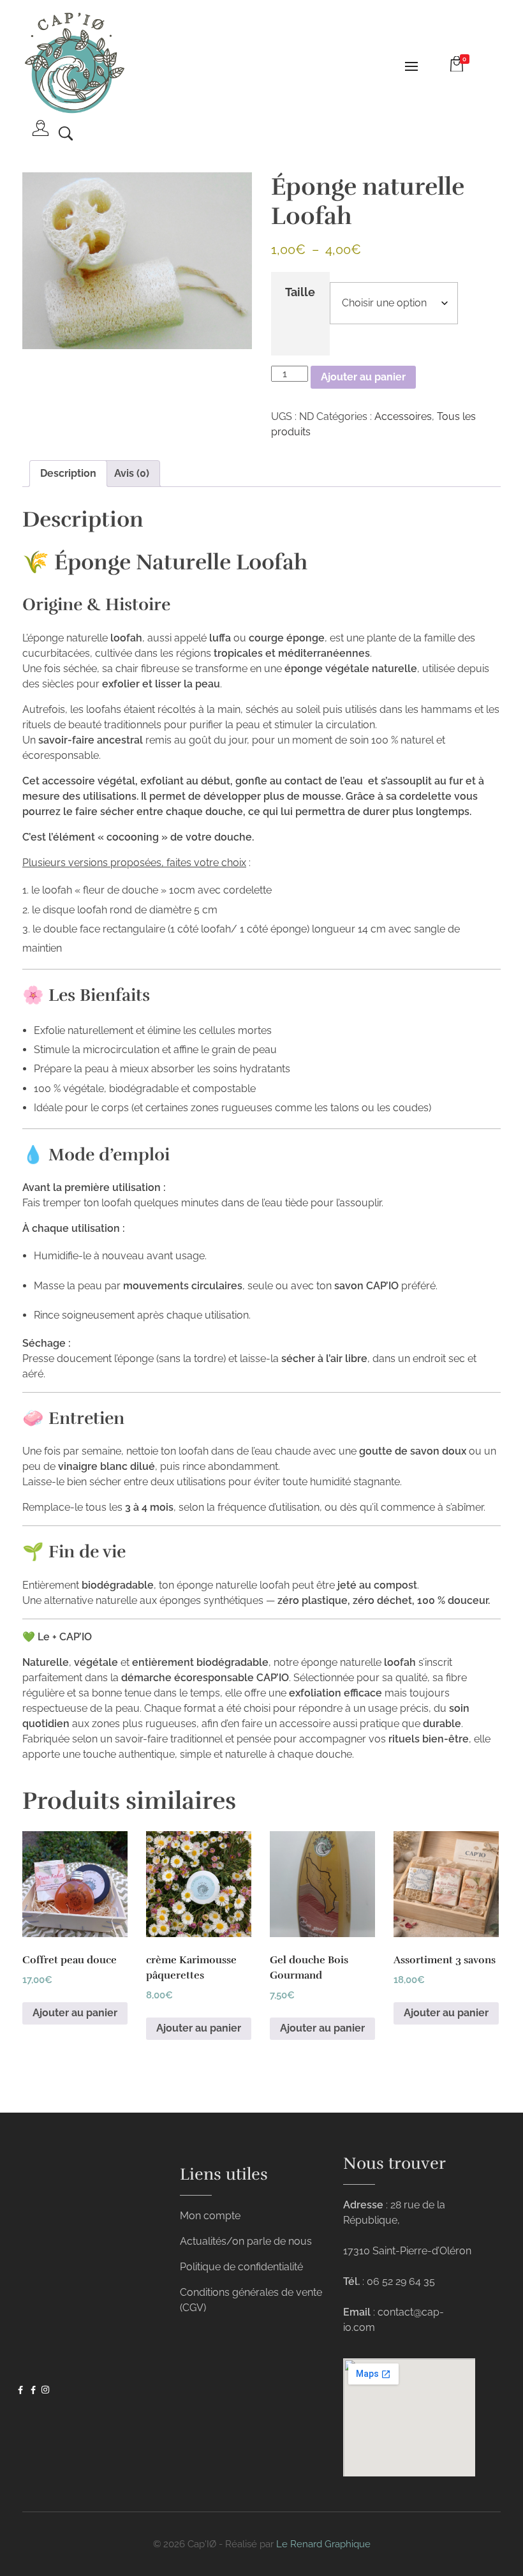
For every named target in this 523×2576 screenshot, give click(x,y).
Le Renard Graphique (323, 2544)
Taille (300, 292)
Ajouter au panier (363, 377)
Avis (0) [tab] (132, 473)
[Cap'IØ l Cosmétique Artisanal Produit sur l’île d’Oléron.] (73, 64)
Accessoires (403, 416)
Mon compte (210, 2216)
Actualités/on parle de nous (246, 2241)
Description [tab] (68, 473)
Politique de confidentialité (241, 2267)
